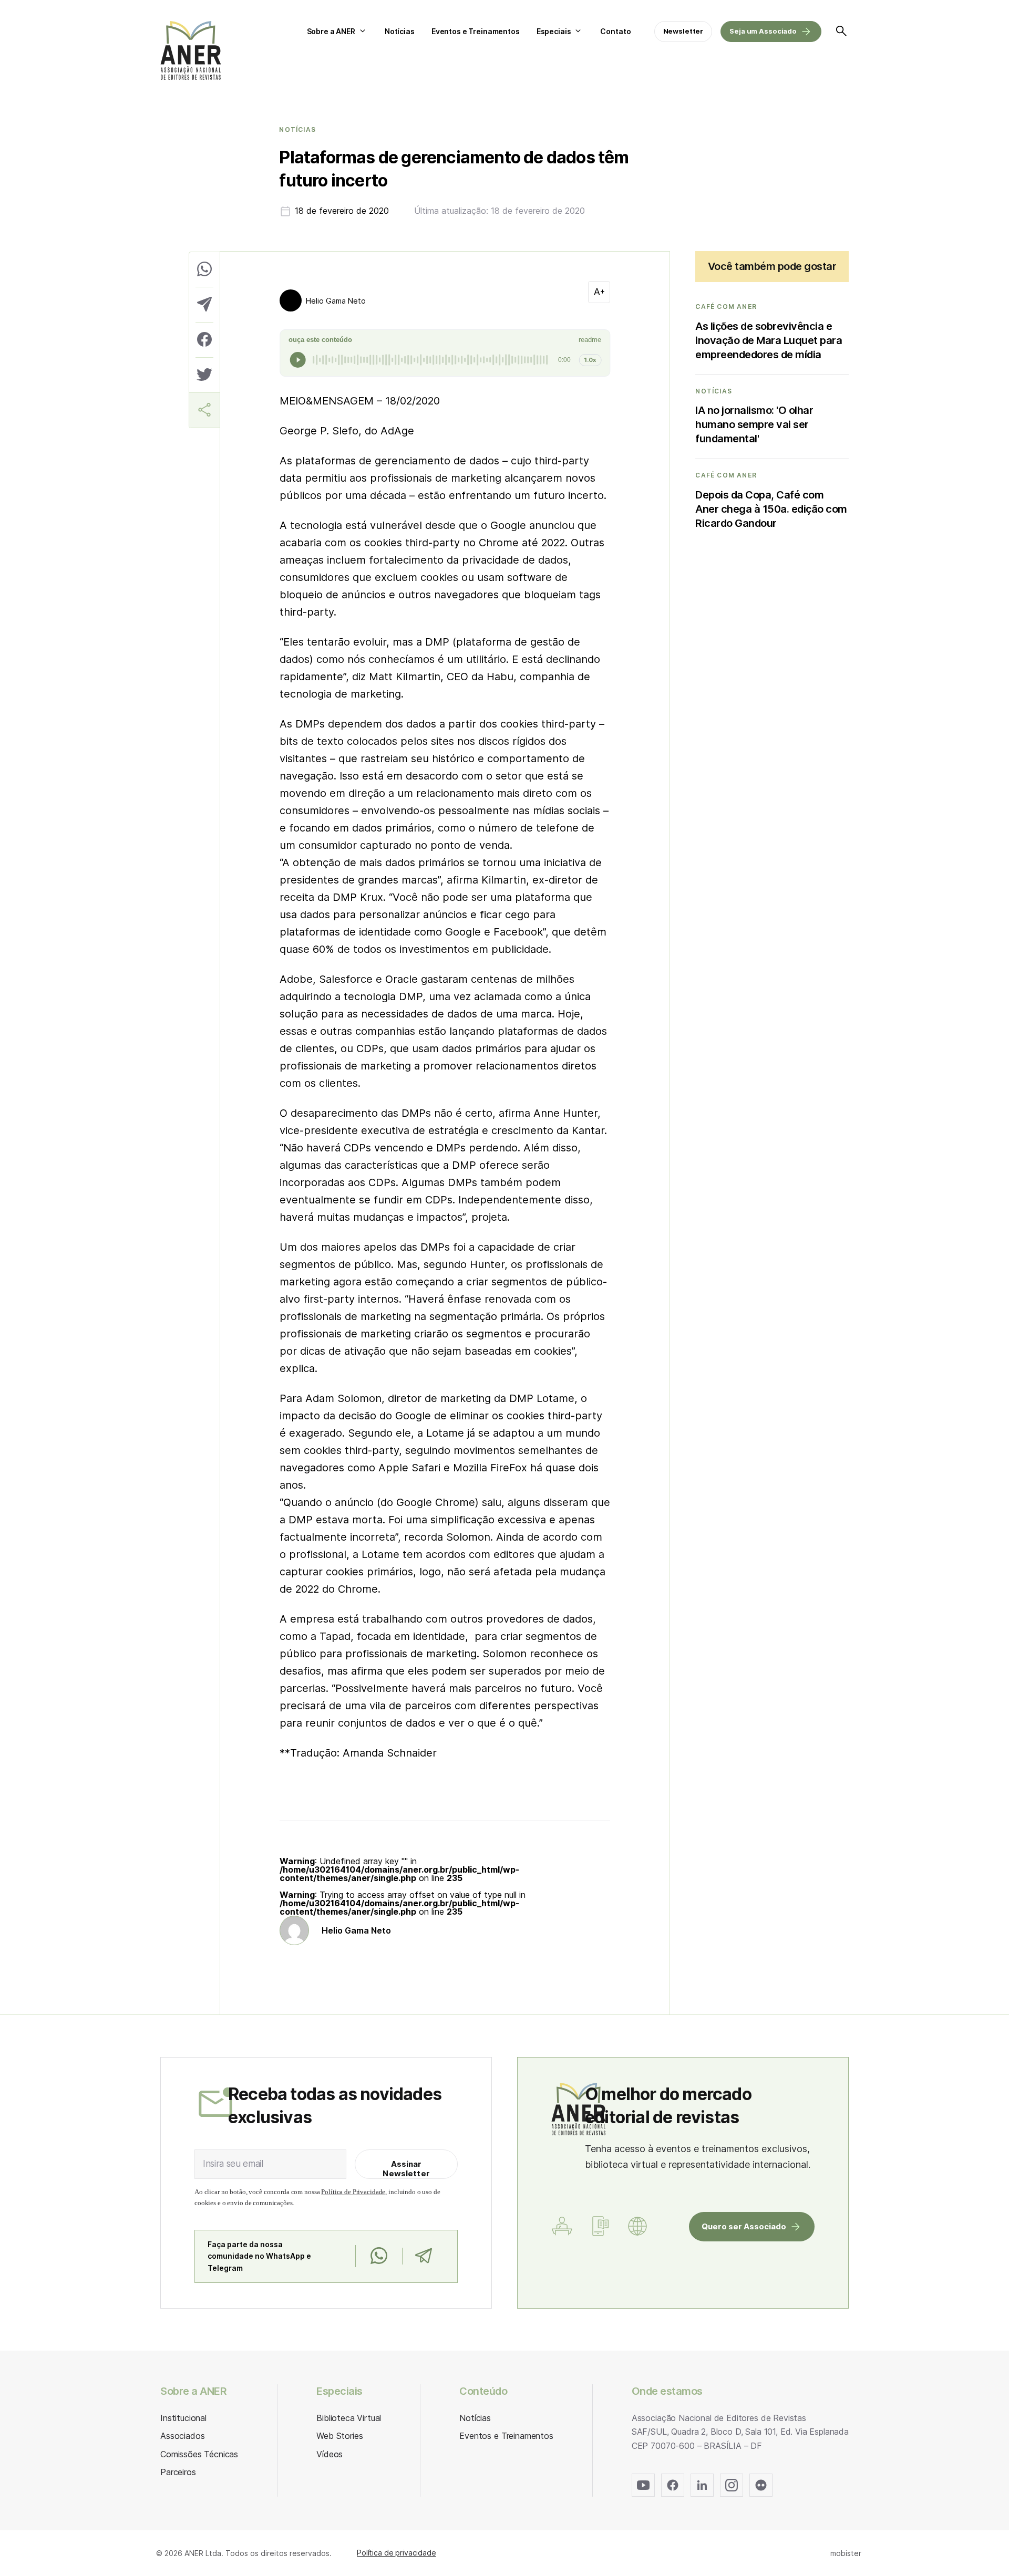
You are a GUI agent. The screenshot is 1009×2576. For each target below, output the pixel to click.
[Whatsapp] (379, 2256)
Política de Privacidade (353, 2192)
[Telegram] (423, 2256)
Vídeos (330, 2454)
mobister (846, 2553)
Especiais (554, 31)
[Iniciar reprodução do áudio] (298, 360)
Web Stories (339, 2436)
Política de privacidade (397, 2553)
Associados (182, 2436)
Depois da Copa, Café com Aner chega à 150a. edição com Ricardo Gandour (771, 509)
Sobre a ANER (331, 31)
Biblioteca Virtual (349, 2418)
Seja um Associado (763, 31)
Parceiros (178, 2472)
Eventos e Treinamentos (476, 31)
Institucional (183, 2418)
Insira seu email (233, 2164)
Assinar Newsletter (406, 2169)
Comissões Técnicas (199, 2454)
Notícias (400, 31)
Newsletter (683, 31)
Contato (615, 31)
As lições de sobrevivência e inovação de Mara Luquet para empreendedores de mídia (769, 340)
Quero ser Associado (744, 2226)
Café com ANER (726, 307)
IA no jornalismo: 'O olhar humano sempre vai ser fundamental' (754, 424)
